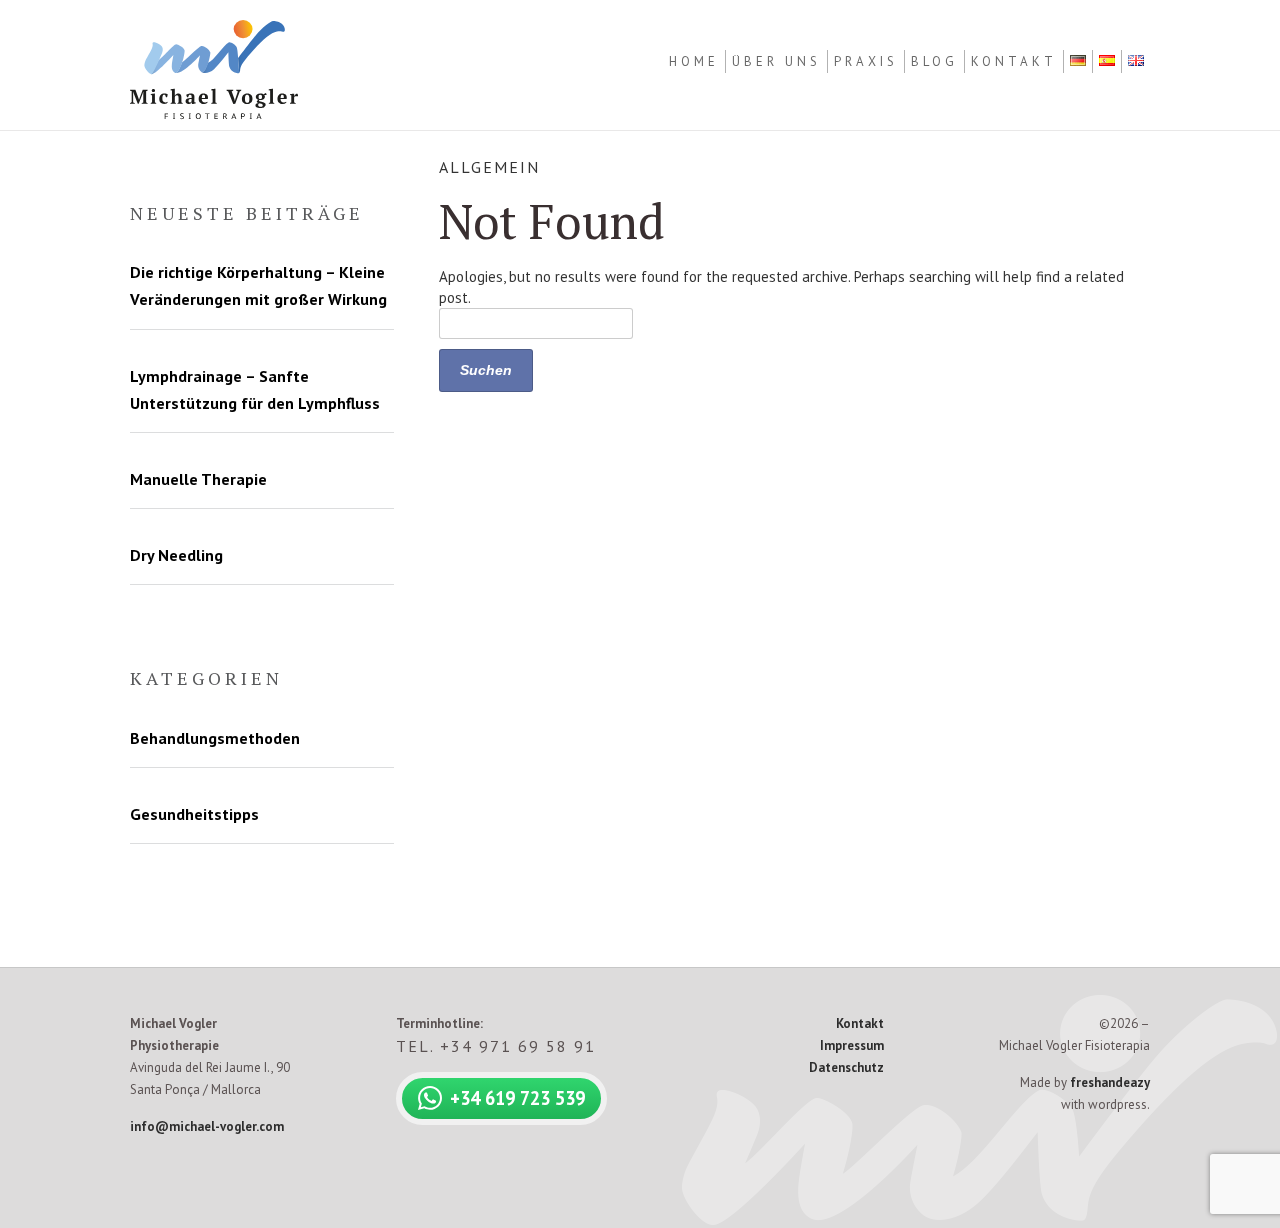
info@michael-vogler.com (207, 1126)
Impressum (852, 1045)
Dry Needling (176, 555)
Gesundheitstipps (194, 814)
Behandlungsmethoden (215, 738)
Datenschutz (846, 1067)
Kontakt (1014, 61)
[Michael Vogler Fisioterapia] (214, 115)
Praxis (866, 61)
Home (694, 61)
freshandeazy (1110, 1082)
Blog (934, 61)
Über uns (776, 61)
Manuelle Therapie (198, 479)
